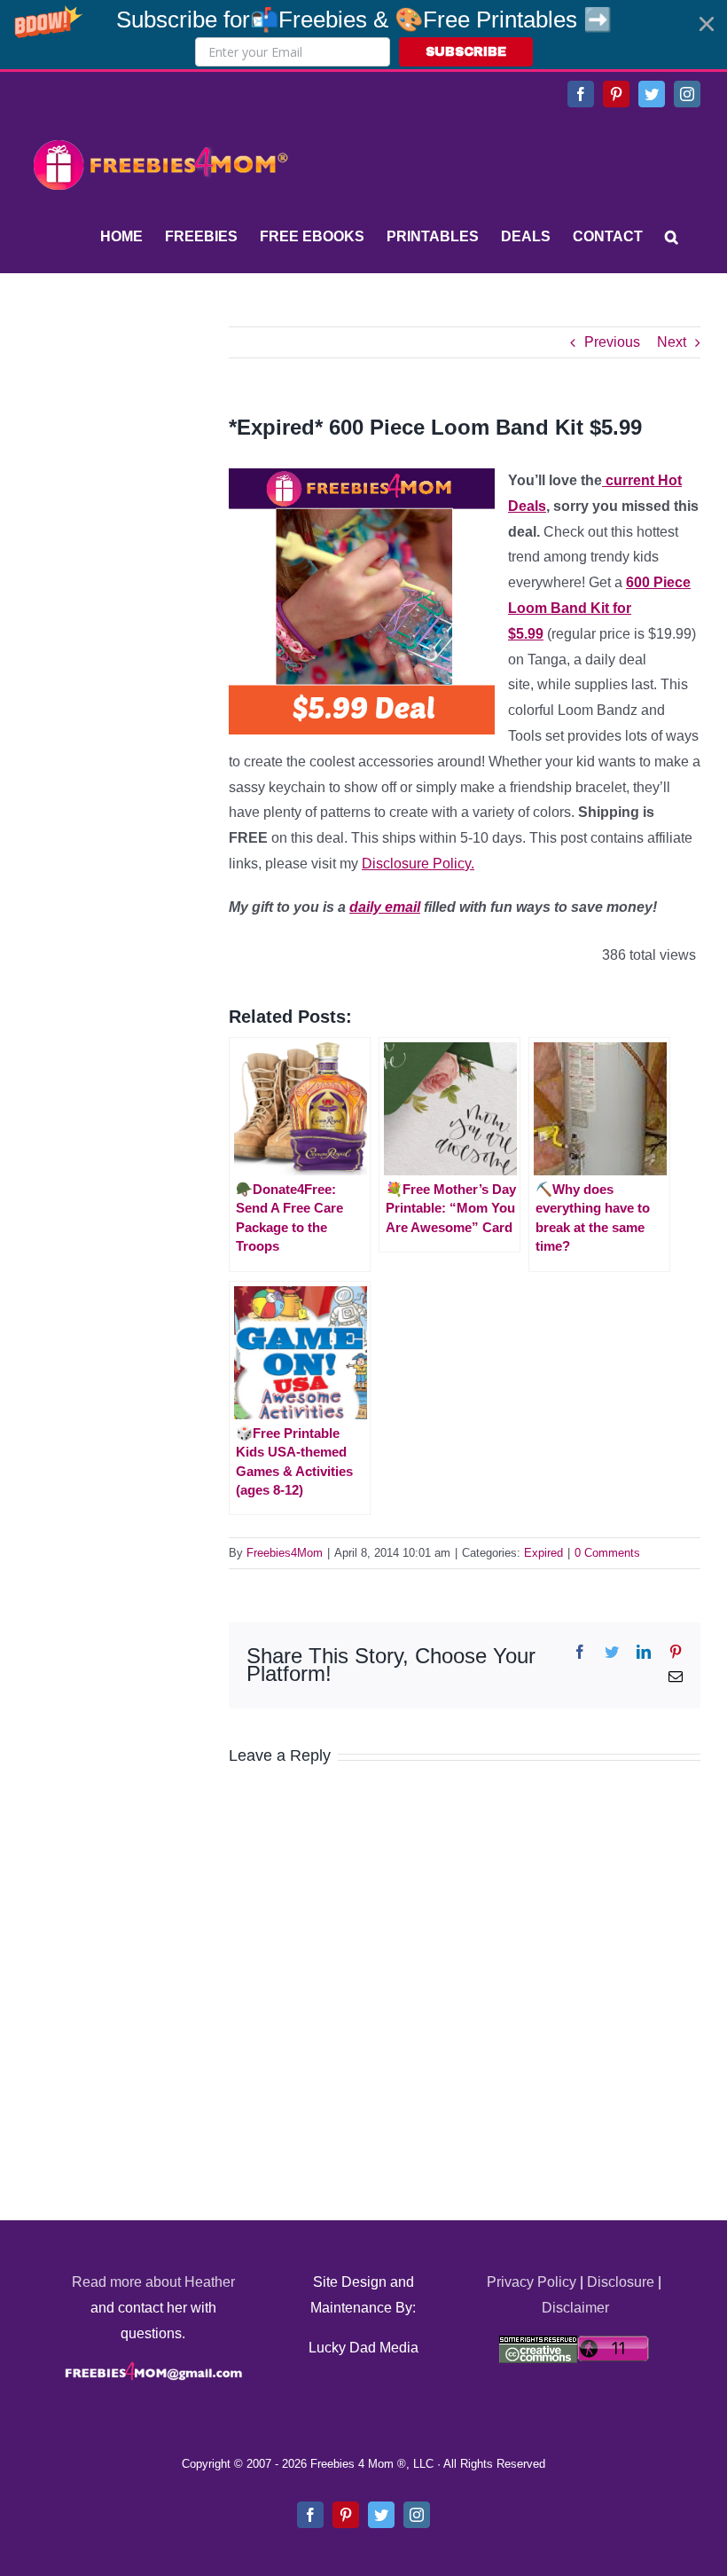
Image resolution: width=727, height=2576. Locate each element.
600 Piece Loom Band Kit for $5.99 (599, 608)
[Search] (672, 237)
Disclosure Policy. (418, 864)
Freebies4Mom (285, 1553)
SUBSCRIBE (466, 52)
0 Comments (607, 1553)
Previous (612, 342)
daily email (385, 907)
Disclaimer (575, 2308)
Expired (543, 1553)
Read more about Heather (153, 2282)
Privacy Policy (532, 2282)
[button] (363, 35)
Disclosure (621, 2282)
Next (672, 342)
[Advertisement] (160, 437)
